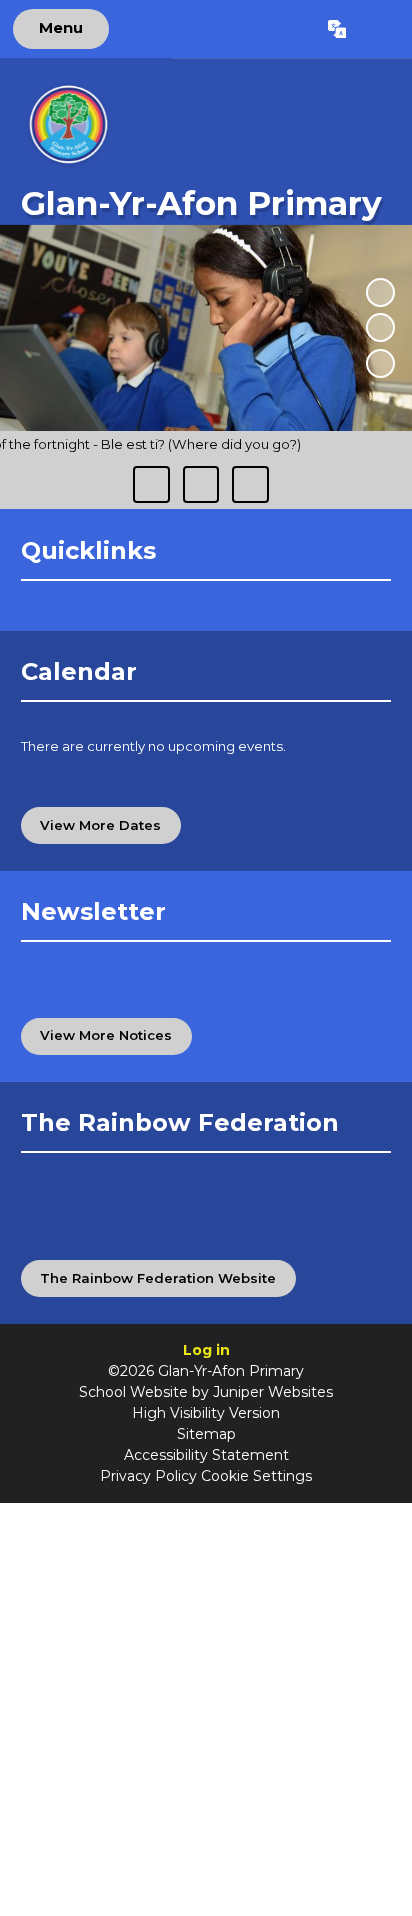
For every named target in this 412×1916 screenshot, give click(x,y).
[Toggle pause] (151, 484)
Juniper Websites (273, 1392)
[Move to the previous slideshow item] (380, 327)
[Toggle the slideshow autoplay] (380, 292)
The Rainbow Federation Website (158, 1278)
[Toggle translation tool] (336, 29)
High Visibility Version (206, 1413)
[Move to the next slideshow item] (380, 363)
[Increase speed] (250, 484)
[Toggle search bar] (378, 29)
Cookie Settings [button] (256, 1476)
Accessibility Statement (206, 1455)
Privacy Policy (148, 1476)
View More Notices (106, 1035)
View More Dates (100, 825)
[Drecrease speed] (201, 484)
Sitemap (206, 1434)
